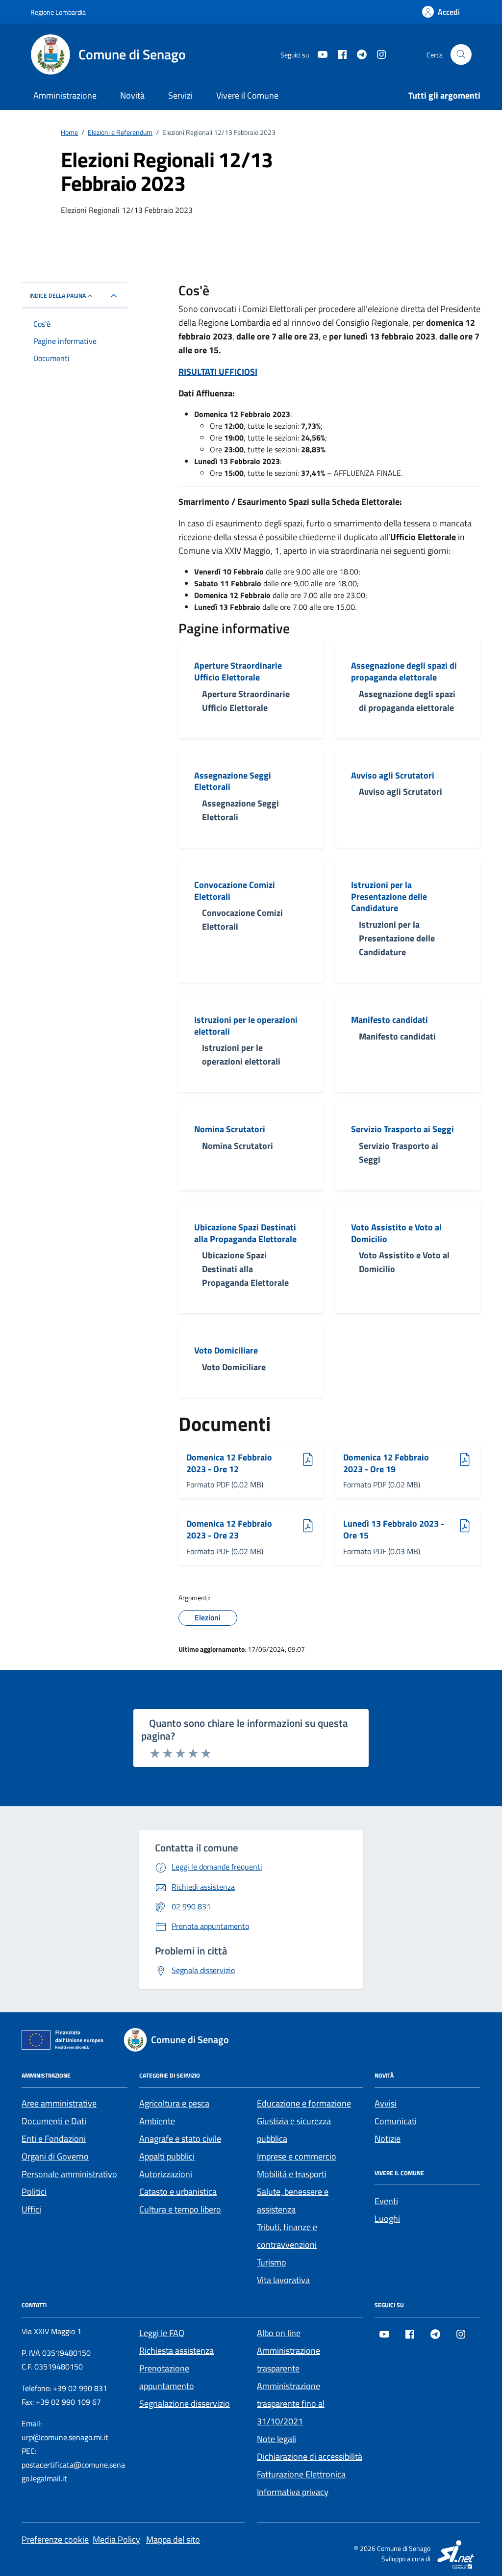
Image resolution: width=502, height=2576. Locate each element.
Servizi (180, 95)
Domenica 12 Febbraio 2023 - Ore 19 (386, 1463)
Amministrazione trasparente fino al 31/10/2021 (291, 2404)
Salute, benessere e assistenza (293, 2200)
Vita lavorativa (283, 2280)
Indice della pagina (58, 296)
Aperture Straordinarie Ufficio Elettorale (238, 671)
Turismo (272, 2262)
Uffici (31, 2209)
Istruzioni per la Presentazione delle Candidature (389, 897)
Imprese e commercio (297, 2156)
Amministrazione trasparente (289, 2359)
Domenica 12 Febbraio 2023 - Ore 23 (229, 1529)
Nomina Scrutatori (230, 1129)
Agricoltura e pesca (174, 2103)
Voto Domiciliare (226, 1351)
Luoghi (387, 2219)
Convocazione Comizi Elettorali (235, 891)
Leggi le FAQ (162, 2333)
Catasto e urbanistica (178, 2192)
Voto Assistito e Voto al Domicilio (396, 1233)
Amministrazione (65, 95)
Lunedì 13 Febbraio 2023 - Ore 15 (394, 1529)
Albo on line (279, 2333)
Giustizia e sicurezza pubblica (294, 2130)
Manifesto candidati (389, 1020)
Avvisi (386, 2103)
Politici (34, 2192)
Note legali (276, 2439)
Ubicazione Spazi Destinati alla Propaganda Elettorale (245, 1233)
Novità (132, 95)
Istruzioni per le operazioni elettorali (246, 1026)
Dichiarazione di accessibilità (310, 2457)
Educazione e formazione (304, 2103)
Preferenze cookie (55, 2539)
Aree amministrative (59, 2103)
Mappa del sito (173, 2539)
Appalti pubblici (167, 2156)
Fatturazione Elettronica (301, 2474)
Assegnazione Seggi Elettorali (233, 781)
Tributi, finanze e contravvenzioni (287, 2236)
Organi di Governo (55, 2156)
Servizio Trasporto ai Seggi (402, 1129)
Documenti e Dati (54, 2121)
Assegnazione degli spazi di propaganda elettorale (404, 671)
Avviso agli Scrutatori (393, 776)
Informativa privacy (293, 2492)
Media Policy (116, 2539)
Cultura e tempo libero (180, 2209)
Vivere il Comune (247, 95)
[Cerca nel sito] (461, 55)
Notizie (388, 2139)
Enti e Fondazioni (54, 2139)
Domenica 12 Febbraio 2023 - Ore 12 (229, 1463)
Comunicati (396, 2121)
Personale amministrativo (69, 2174)
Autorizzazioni (166, 2174)
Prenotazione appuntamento (167, 2377)
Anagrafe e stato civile (180, 2139)
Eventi (386, 2201)
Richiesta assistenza (176, 2351)
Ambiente (157, 2121)
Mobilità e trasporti (292, 2174)
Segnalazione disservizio (185, 2404)
